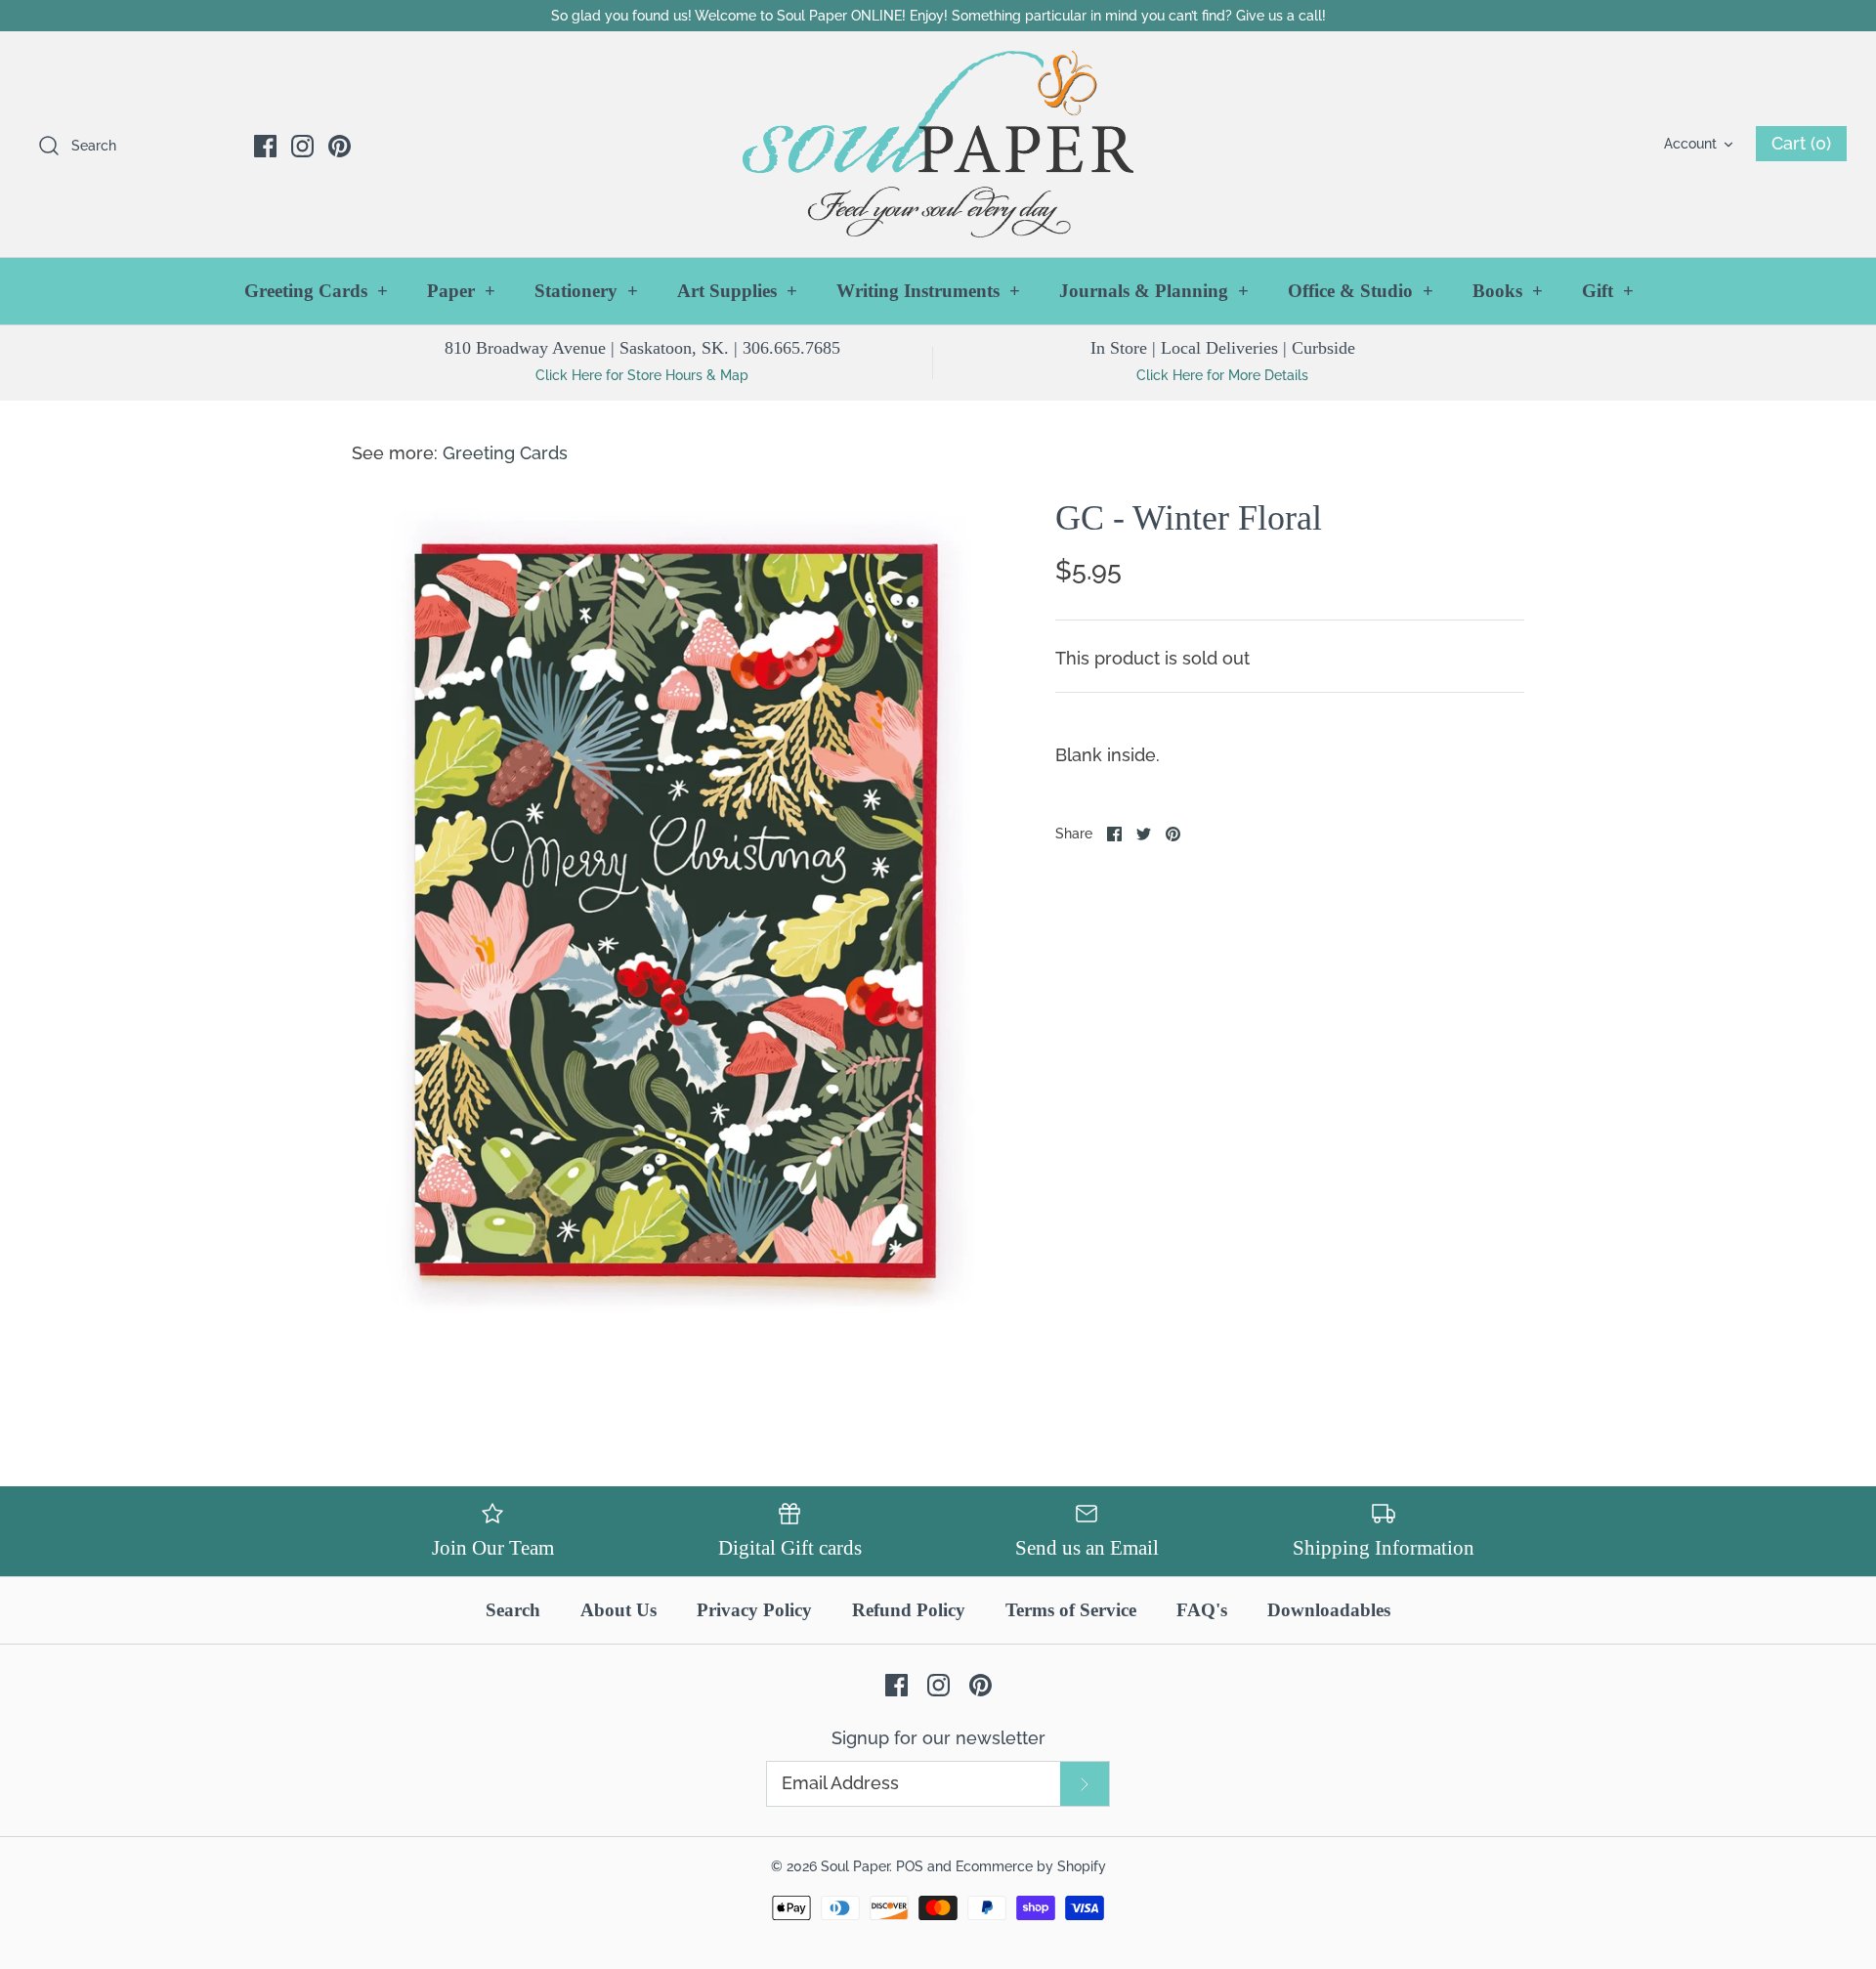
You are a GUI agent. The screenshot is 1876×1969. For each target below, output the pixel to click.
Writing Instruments (928, 291)
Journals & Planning (1154, 291)
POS (910, 1866)
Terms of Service (1071, 1610)
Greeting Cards (316, 291)
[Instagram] (302, 146)
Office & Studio (1361, 291)
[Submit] (1085, 1784)
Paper (461, 291)
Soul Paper (855, 1866)
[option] (674, 914)
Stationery (586, 291)
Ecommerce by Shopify (1031, 1866)
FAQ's (1202, 1610)
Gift (1608, 291)
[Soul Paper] (938, 144)
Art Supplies (737, 291)
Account (1690, 143)
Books (1508, 291)
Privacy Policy (754, 1610)
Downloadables (1329, 1610)
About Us (618, 1610)
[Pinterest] (340, 146)
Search (513, 1610)
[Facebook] (265, 146)
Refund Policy (909, 1610)
